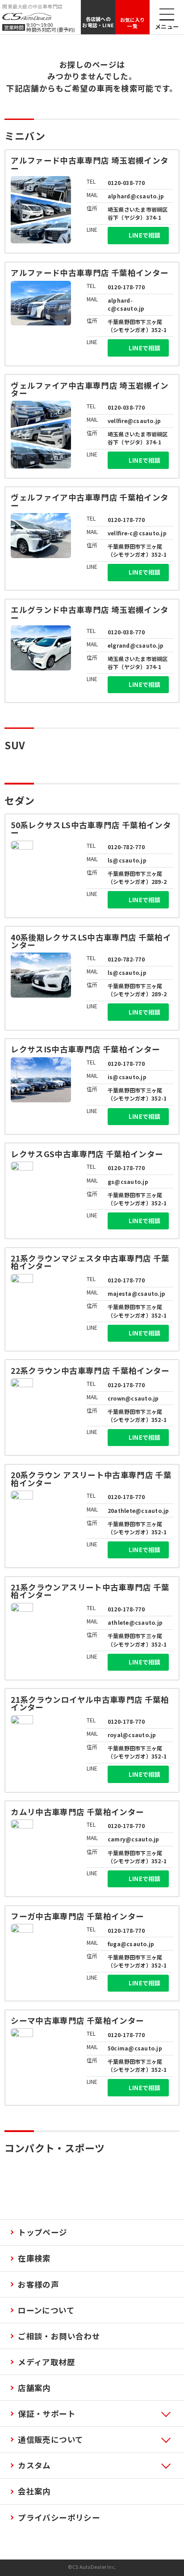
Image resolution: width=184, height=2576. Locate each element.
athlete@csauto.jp (135, 1622)
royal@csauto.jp (132, 1735)
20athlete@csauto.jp (138, 1510)
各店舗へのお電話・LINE (98, 22)
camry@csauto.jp (134, 1839)
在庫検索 (34, 2258)
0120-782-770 (126, 847)
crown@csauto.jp (133, 1398)
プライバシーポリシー (59, 2517)
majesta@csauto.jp (136, 1293)
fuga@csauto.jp (131, 1944)
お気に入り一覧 (133, 23)
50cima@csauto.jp (135, 2048)
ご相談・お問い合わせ (59, 2336)
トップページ (42, 2232)
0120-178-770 (126, 287)
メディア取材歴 (46, 2362)
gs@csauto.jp (128, 1181)
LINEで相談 (144, 235)
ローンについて (46, 2310)
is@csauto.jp (127, 1077)
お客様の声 (38, 2284)
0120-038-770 (126, 183)
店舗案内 (34, 2388)
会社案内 (34, 2491)
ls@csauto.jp (127, 860)
